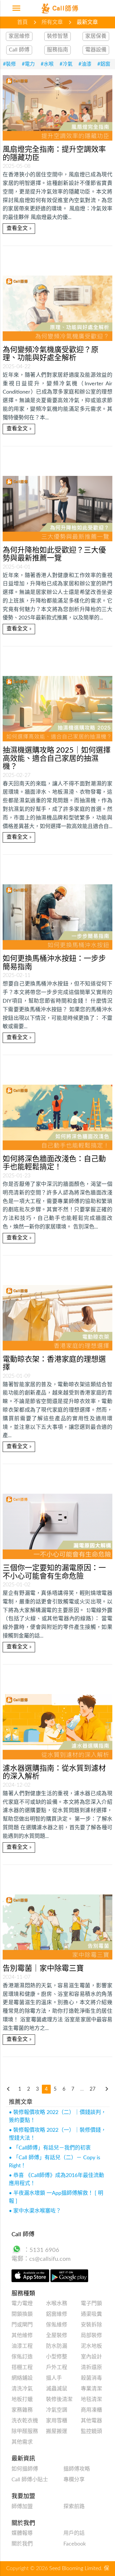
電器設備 (96, 50)
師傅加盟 (22, 2507)
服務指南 (57, 50)
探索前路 (74, 2507)
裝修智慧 (57, 36)
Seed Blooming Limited (75, 2569)
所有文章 (52, 22)
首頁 (22, 22)
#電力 (28, 64)
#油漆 (85, 64)
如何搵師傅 (25, 2469)
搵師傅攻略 (77, 2469)
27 (93, 2089)
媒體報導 (22, 2533)
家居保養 (96, 36)
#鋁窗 (104, 64)
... (82, 2089)
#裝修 (9, 64)
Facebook (75, 2544)
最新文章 (87, 22)
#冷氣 (66, 64)
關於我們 (22, 2544)
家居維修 (19, 36)
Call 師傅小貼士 (30, 2480)
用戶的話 (74, 2533)
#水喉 (47, 64)
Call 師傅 (19, 50)
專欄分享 (74, 2480)
